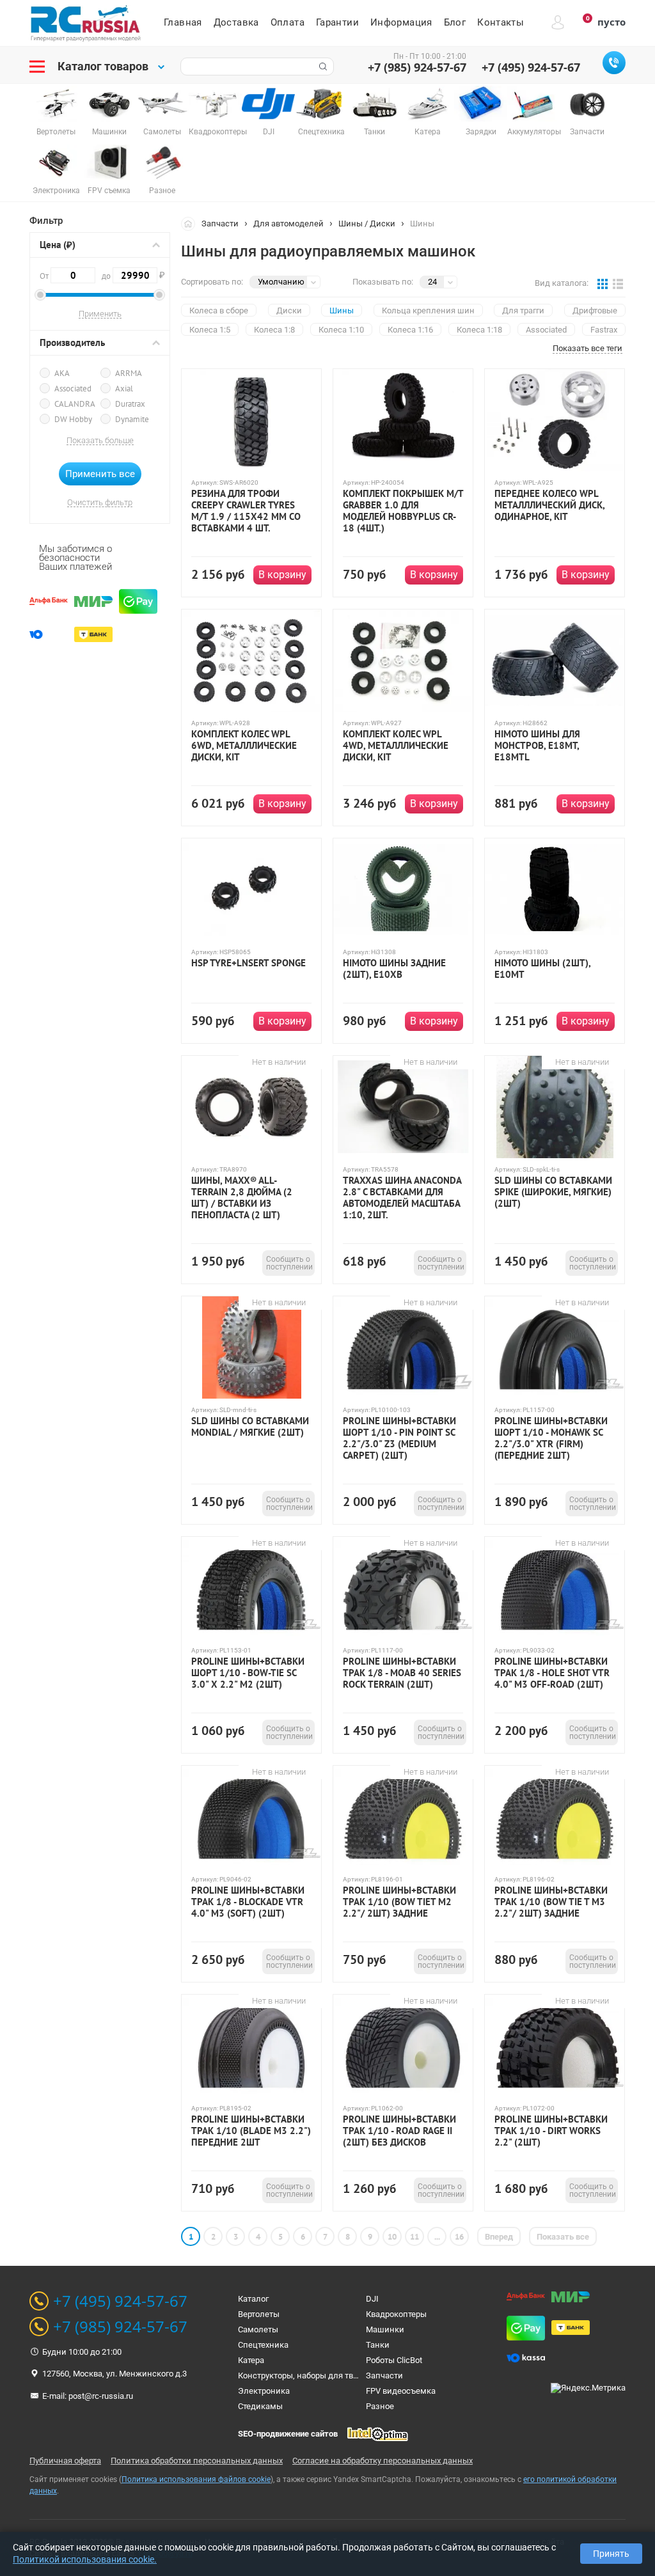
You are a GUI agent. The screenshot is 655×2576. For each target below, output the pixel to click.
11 (414, 2237)
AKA (62, 373)
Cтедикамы (260, 2406)
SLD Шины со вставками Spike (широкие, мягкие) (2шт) (553, 1192)
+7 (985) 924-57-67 (417, 67)
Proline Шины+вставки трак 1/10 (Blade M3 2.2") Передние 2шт (251, 2131)
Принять (611, 2554)
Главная (183, 22)
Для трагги (523, 310)
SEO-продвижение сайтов (288, 2434)
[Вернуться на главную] (191, 223)
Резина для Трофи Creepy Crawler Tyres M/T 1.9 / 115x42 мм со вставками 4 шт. (246, 511)
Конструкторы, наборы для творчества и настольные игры (352, 2376)
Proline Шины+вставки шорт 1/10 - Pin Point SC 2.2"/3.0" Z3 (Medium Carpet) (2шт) (399, 1438)
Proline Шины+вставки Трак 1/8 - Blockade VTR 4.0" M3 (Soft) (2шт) (248, 1902)
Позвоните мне (614, 63)
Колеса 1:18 (479, 330)
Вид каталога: (562, 283)
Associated (73, 389)
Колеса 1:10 (341, 330)
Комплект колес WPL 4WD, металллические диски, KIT (396, 746)
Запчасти (220, 224)
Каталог (253, 2299)
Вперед (499, 2237)
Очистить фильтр (100, 503)
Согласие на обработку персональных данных (383, 2461)
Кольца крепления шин (428, 310)
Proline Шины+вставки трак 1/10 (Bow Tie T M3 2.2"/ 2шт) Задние (551, 1902)
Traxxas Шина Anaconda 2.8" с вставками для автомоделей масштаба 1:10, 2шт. (402, 1198)
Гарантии (337, 22)
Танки (378, 2345)
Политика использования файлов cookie (196, 2479)
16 (459, 2237)
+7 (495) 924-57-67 (531, 67)
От (45, 276)
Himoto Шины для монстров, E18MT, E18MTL (537, 746)
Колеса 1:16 (410, 330)
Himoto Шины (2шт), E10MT (542, 969)
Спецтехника (263, 2345)
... (437, 2237)
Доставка (236, 22)
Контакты (501, 22)
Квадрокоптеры (396, 2314)
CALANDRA (75, 404)
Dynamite (132, 419)
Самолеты (258, 2329)
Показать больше (100, 441)
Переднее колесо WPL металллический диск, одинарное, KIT (549, 505)
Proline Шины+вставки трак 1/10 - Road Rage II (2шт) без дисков (399, 2131)
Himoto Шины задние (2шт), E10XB (394, 969)
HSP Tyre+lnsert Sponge (249, 963)
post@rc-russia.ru (101, 2396)
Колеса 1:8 (274, 330)
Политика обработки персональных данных (197, 2461)
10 (392, 2237)
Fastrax (604, 330)
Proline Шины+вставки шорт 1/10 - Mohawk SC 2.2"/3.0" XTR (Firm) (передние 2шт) (551, 1438)
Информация (401, 22)
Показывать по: (383, 282)
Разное (380, 2406)
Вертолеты (259, 2314)
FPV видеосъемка (401, 2391)
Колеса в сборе (219, 310)
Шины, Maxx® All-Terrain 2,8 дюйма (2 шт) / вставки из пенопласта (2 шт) (242, 1198)
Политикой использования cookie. (85, 2559)
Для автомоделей (288, 224)
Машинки (385, 2329)
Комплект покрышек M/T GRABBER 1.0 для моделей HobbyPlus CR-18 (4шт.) (403, 511)
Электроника (264, 2391)
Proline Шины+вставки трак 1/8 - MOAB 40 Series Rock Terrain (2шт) (402, 1673)
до (130, 275)
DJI (372, 2299)
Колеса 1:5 (210, 330)
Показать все (563, 2237)
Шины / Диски (367, 224)
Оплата (288, 22)
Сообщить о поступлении (289, 1263)
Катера (251, 2360)
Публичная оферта (65, 2461)
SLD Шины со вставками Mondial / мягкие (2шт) (250, 1427)
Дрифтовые (595, 310)
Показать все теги (588, 349)
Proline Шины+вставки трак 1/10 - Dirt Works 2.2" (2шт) (551, 2131)
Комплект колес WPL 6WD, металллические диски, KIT (244, 746)
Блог (455, 22)
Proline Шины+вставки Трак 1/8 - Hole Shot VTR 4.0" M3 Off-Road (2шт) (552, 1673)
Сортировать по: (212, 282)
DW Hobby (73, 419)
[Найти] (322, 67)
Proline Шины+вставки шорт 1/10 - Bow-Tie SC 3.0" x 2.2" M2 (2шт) (248, 1673)
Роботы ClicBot (394, 2360)
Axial (124, 389)
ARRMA (129, 373)
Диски (289, 310)
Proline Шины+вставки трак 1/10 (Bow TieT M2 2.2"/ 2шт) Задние (399, 1902)
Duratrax (130, 404)
